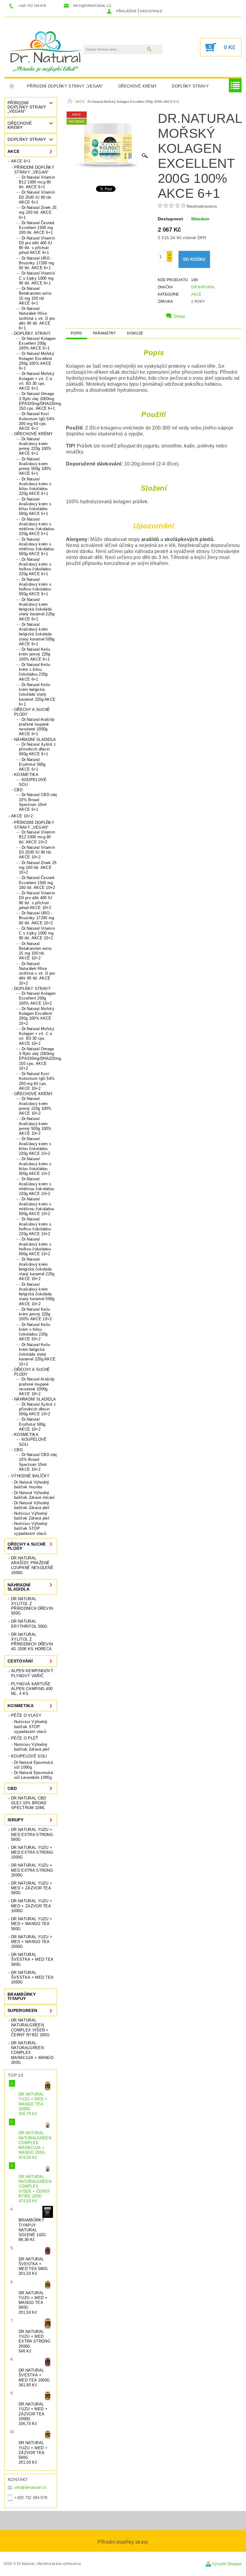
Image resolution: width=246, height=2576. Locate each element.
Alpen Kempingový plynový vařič (32, 1673)
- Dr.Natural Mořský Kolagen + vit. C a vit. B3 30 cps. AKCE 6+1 (37, 381)
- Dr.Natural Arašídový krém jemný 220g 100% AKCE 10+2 (35, 1106)
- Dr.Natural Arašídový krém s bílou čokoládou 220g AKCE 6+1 (35, 486)
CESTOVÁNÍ (20, 1661)
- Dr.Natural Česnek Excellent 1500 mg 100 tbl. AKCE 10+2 (37, 883)
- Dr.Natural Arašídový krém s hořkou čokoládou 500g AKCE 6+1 (35, 587)
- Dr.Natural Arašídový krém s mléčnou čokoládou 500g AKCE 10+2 (36, 1206)
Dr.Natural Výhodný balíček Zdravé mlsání (34, 1495)
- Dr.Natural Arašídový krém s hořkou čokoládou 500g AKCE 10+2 (35, 1246)
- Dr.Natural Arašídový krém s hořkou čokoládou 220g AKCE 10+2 (35, 1226)
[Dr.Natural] (47, 50)
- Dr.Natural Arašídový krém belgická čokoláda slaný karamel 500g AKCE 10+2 (37, 1294)
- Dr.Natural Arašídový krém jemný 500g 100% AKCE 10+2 (35, 1126)
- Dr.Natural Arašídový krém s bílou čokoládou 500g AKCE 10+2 (35, 1166)
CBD (18, 790)
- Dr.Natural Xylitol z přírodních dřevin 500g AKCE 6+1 (37, 749)
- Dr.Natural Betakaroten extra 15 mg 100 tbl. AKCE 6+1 (35, 296)
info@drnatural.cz (30, 2487)
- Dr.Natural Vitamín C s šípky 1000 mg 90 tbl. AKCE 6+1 (37, 278)
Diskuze (135, 333)
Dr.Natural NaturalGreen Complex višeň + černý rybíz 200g (30, 2028)
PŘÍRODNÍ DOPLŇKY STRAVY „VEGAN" (65, 86)
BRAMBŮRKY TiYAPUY (22, 1996)
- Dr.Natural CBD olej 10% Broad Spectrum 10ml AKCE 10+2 (38, 1462)
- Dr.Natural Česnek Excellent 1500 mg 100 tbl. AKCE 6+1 (37, 228)
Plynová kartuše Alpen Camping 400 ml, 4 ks (32, 1689)
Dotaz (180, 316)
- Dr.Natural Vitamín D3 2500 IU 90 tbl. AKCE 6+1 (37, 197)
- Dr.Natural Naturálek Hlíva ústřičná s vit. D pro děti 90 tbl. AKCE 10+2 (37, 973)
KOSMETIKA (26, 775)
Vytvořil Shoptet (227, 2564)
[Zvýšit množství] (169, 254)
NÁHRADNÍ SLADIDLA (35, 740)
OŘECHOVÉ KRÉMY (138, 86)
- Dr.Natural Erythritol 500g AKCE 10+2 (32, 1424)
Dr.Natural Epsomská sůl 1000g (33, 1765)
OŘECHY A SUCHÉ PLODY (32, 712)
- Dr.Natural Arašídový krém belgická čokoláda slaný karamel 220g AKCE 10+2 (37, 1269)
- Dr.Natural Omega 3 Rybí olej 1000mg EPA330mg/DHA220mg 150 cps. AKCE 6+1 (38, 401)
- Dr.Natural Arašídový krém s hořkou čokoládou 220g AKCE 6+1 (35, 567)
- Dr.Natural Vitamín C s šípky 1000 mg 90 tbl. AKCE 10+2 (37, 933)
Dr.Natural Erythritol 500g (29, 1624)
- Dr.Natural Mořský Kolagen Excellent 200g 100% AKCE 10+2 (37, 1016)
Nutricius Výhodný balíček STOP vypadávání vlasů (31, 1529)
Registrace (151, 11)
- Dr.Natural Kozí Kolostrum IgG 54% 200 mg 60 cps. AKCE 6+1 (37, 421)
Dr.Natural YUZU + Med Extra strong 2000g (32, 1870)
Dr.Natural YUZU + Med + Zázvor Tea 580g (32, 1888)
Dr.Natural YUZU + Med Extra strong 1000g (32, 1853)
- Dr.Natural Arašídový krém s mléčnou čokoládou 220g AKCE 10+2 (36, 1186)
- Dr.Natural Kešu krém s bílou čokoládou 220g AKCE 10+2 (34, 1332)
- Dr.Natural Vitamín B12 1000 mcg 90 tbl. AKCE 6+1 (37, 182)
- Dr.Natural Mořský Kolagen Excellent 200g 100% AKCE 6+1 (37, 361)
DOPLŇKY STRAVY (190, 86)
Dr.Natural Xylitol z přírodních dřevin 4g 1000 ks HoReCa (32, 1642)
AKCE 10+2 (22, 816)
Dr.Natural (203, 287)
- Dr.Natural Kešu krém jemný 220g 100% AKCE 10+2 (35, 1314)
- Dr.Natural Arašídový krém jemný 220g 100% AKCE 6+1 (35, 446)
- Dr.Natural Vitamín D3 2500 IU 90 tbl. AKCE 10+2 (37, 852)
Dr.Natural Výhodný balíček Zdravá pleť (32, 1505)
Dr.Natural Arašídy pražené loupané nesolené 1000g (32, 1565)
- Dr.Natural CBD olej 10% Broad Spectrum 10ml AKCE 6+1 (38, 802)
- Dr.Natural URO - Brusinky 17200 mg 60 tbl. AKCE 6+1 (36, 263)
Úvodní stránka (12, 86)
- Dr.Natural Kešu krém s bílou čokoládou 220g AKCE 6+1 (34, 672)
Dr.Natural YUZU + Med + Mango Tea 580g (32, 1924)
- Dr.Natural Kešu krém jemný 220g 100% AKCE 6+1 (35, 654)
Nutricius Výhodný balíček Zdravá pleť (32, 1516)
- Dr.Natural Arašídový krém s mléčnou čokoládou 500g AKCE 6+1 (36, 547)
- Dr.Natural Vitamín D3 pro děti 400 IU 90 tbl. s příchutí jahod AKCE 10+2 (37, 900)
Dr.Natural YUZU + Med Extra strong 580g (32, 1835)
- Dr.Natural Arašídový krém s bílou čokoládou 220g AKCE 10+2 (35, 1146)
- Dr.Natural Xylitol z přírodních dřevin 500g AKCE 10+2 (37, 1409)
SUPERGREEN (22, 2010)
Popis (76, 333)
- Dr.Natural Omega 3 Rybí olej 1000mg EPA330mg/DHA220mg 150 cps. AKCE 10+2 (38, 1059)
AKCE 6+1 (21, 161)
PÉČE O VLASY (26, 1715)
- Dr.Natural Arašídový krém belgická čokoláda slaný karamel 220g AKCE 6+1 (37, 609)
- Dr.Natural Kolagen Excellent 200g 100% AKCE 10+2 (37, 998)
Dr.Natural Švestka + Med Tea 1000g (32, 1977)
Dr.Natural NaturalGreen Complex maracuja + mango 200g (32, 2053)
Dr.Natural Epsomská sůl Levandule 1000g (33, 1775)
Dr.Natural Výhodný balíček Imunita (32, 1485)
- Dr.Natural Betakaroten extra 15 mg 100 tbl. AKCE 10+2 (35, 951)
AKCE (13, 151)
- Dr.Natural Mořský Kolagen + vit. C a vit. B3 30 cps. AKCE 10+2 (37, 1036)
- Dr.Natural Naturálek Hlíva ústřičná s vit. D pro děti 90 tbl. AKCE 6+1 (37, 318)
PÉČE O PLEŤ (25, 1738)
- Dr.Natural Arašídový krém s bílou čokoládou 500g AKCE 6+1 (35, 507)
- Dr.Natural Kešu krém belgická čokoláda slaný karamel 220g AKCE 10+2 (37, 1354)
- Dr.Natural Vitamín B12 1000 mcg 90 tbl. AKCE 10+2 (37, 837)
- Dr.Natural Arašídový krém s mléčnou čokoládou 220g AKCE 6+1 (36, 527)
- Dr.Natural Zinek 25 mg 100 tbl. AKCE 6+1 (38, 212)
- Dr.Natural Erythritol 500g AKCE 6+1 (32, 765)
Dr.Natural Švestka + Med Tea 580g (32, 1959)
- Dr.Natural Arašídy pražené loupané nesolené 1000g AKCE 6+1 (37, 727)
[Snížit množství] (169, 259)
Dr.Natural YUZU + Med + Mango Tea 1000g (32, 1942)
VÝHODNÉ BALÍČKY (30, 1476)
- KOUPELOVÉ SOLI (33, 782)
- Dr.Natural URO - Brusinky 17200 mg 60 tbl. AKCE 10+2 (36, 918)
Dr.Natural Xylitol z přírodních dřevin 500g (32, 1606)
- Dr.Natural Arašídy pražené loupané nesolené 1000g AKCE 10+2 (37, 1386)
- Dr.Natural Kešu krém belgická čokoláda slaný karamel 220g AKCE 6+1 (37, 694)
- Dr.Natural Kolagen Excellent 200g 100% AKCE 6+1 (37, 343)
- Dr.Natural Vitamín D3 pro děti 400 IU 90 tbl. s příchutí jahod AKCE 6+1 (37, 245)
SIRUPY (15, 1820)
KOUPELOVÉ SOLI (29, 1756)
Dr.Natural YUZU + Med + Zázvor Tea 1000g (32, 1906)
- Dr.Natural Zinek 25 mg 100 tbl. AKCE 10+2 (38, 868)
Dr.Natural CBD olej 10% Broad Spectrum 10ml (29, 1803)
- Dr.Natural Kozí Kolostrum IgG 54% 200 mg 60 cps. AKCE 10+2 (37, 1081)
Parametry (105, 333)
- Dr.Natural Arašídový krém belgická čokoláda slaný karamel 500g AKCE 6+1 (37, 634)
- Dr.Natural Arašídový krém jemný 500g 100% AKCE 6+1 (35, 466)
